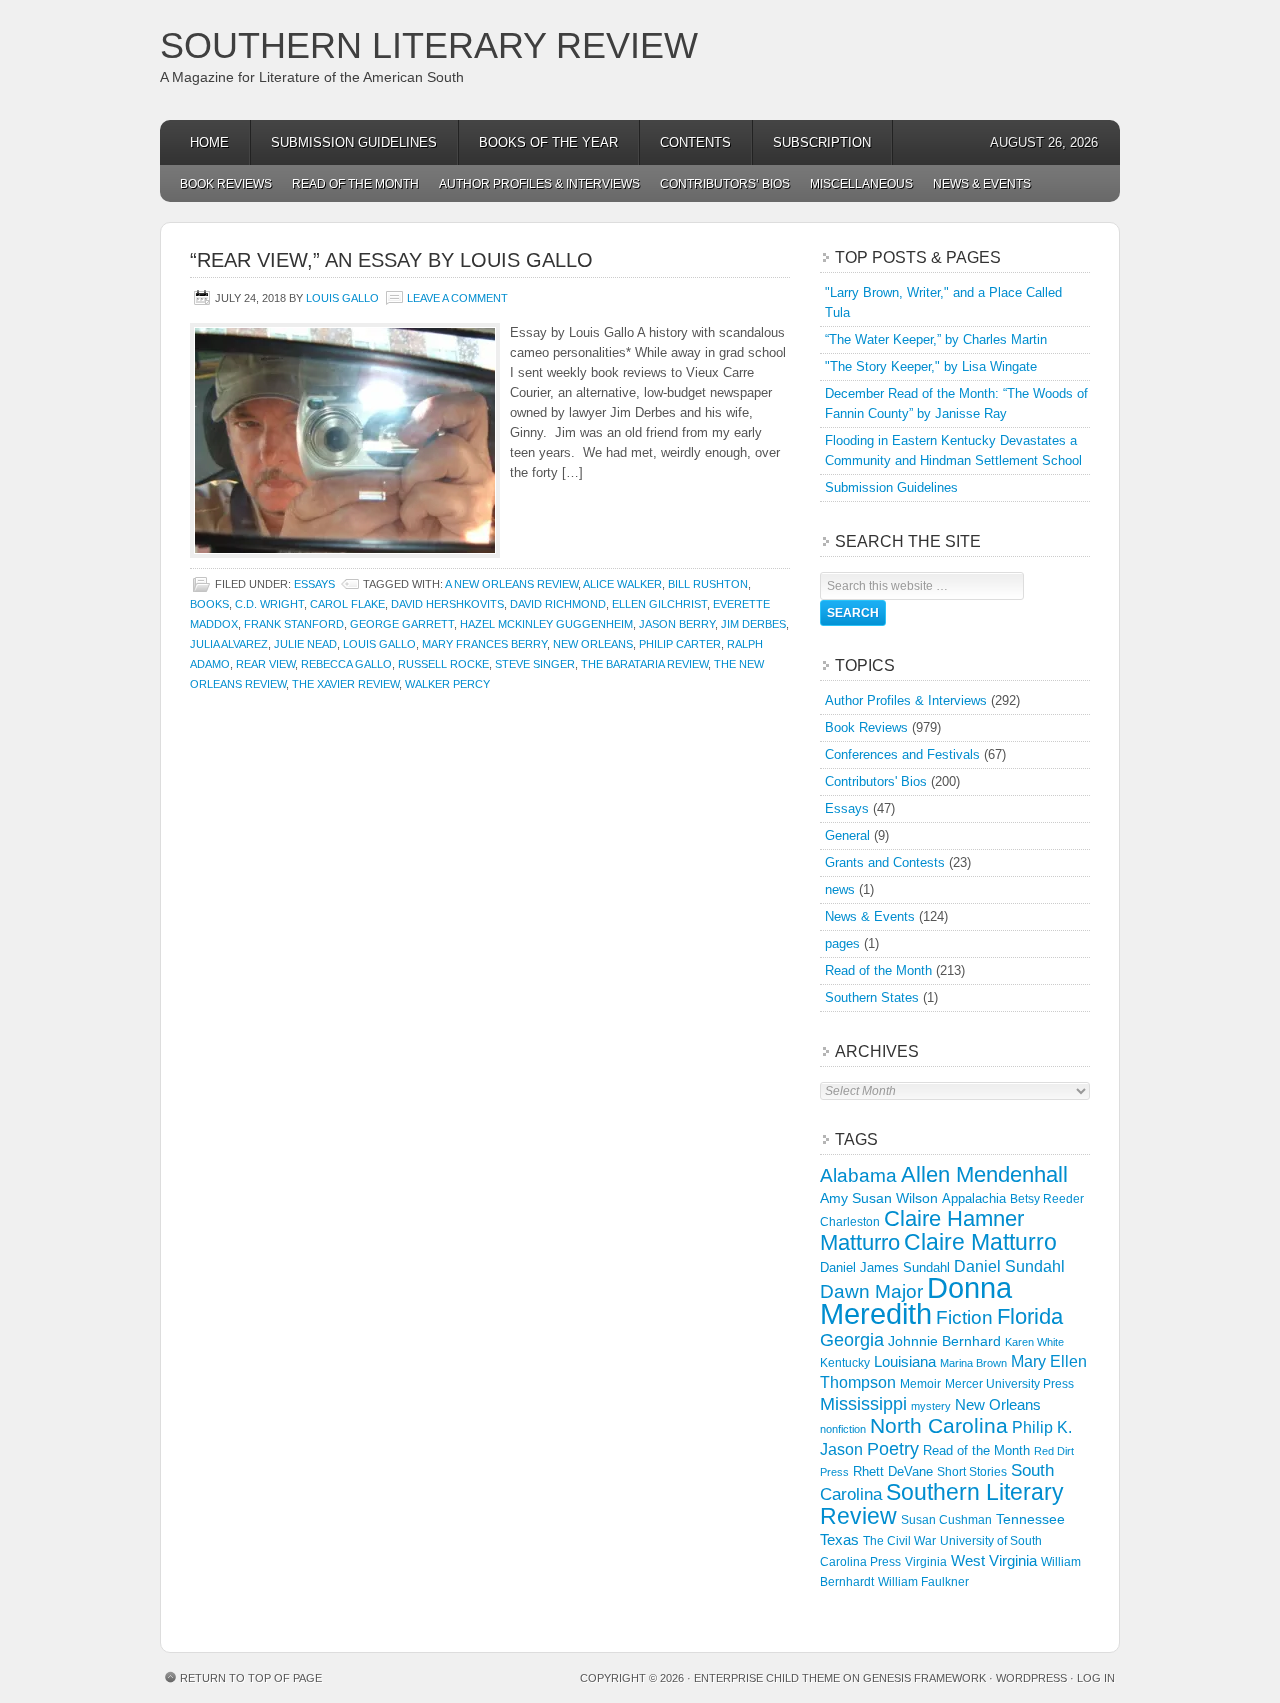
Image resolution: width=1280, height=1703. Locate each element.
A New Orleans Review (511, 584)
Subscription (822, 142)
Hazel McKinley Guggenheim (546, 624)
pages (842, 943)
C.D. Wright (269, 604)
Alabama (858, 1175)
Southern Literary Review (429, 45)
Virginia (926, 1561)
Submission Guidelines (354, 142)
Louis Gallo (342, 298)
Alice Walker (622, 584)
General (847, 835)
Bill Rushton (708, 584)
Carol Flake (347, 604)
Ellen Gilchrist (659, 604)
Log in (1096, 1678)
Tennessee (1030, 1519)
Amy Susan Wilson (879, 1198)
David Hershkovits (447, 604)
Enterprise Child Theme (767, 1678)
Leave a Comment (457, 298)
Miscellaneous (861, 184)
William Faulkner (923, 1582)
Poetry (893, 1449)
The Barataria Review (644, 664)
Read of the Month (355, 184)
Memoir (920, 1383)
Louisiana (905, 1362)
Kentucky (845, 1363)
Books (209, 604)
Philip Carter (680, 644)
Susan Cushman (946, 1520)
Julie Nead (305, 644)
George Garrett (402, 624)
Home (209, 142)
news (840, 889)
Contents (695, 142)
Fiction (964, 1317)
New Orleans (593, 644)
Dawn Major (871, 1291)
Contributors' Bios (876, 781)
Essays (314, 584)
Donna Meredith (916, 1300)
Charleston (850, 1222)
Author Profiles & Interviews (539, 184)
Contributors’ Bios (725, 184)
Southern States (872, 997)
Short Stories (972, 1472)
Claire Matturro (980, 1242)
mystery (931, 1406)
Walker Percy (447, 684)
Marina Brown (973, 1363)
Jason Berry (677, 624)
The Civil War (899, 1541)
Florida (1030, 1316)
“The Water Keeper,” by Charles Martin (936, 339)
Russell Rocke (443, 664)
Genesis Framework (924, 1678)
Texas (839, 1539)
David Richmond (558, 604)
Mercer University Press (1009, 1384)
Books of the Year (548, 142)
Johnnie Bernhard (944, 1341)
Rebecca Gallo (346, 664)
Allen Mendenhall (984, 1174)
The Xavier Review (345, 684)
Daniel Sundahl (1009, 1266)
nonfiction (843, 1429)
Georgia (852, 1340)
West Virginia (994, 1560)
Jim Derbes (753, 624)
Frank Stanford (294, 624)
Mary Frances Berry (484, 644)
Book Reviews (226, 184)
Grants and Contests (885, 862)
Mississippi (863, 1404)
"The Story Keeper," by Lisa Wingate (931, 366)
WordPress (1031, 1678)
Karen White (1034, 1342)
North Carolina (939, 1425)
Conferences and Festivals (902, 754)
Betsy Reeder (1047, 1199)
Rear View (265, 664)
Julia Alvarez (229, 644)
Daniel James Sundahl (885, 1267)
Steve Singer (535, 664)
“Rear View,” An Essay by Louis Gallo (391, 260)
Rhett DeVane (893, 1471)
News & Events (982, 184)
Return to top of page (251, 1678)
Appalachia (974, 1198)
